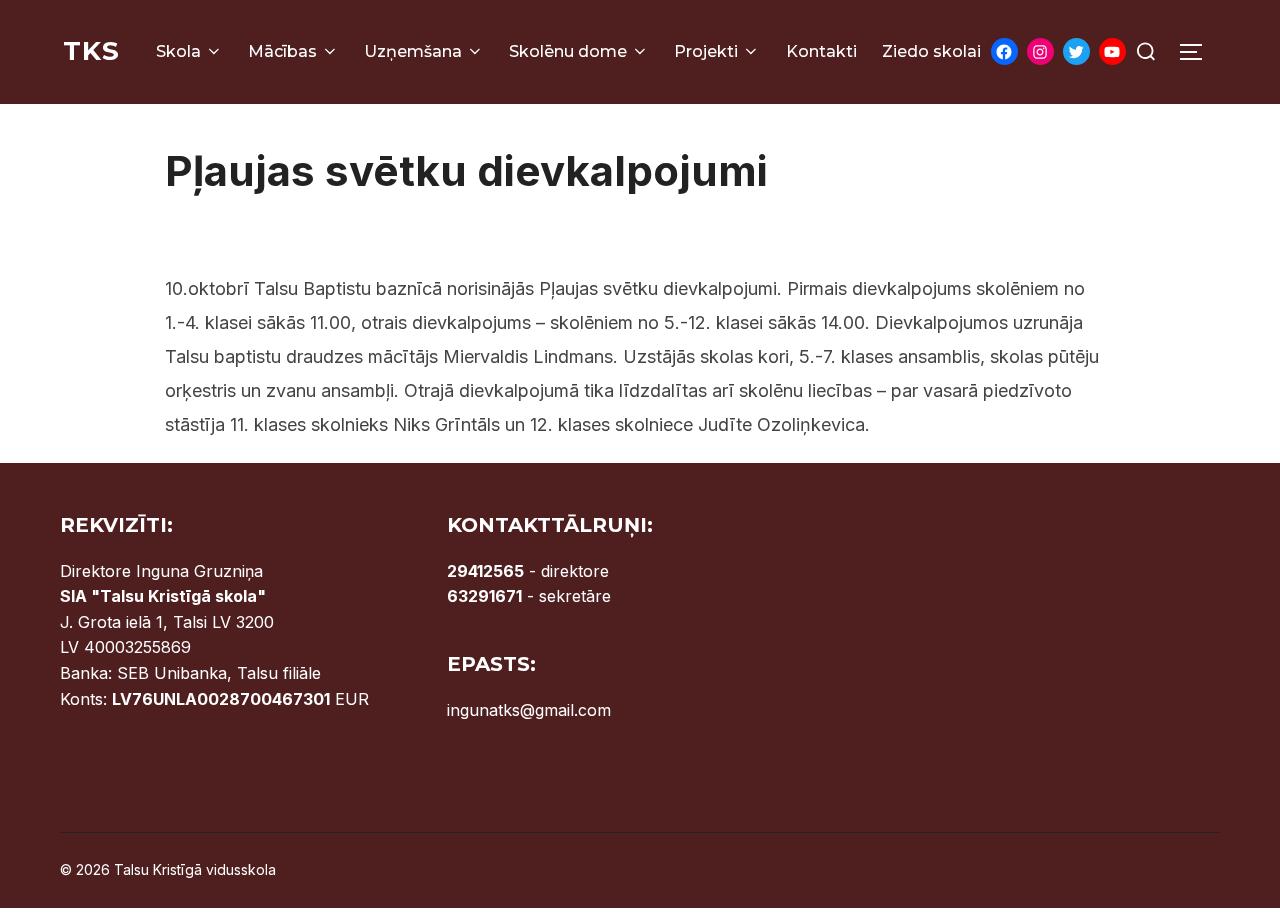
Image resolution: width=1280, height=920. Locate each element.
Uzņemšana (413, 51)
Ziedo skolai (931, 51)
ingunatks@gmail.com (529, 710)
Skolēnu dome (568, 51)
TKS (91, 51)
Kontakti (821, 51)
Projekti (706, 51)
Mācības (282, 51)
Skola (178, 51)
